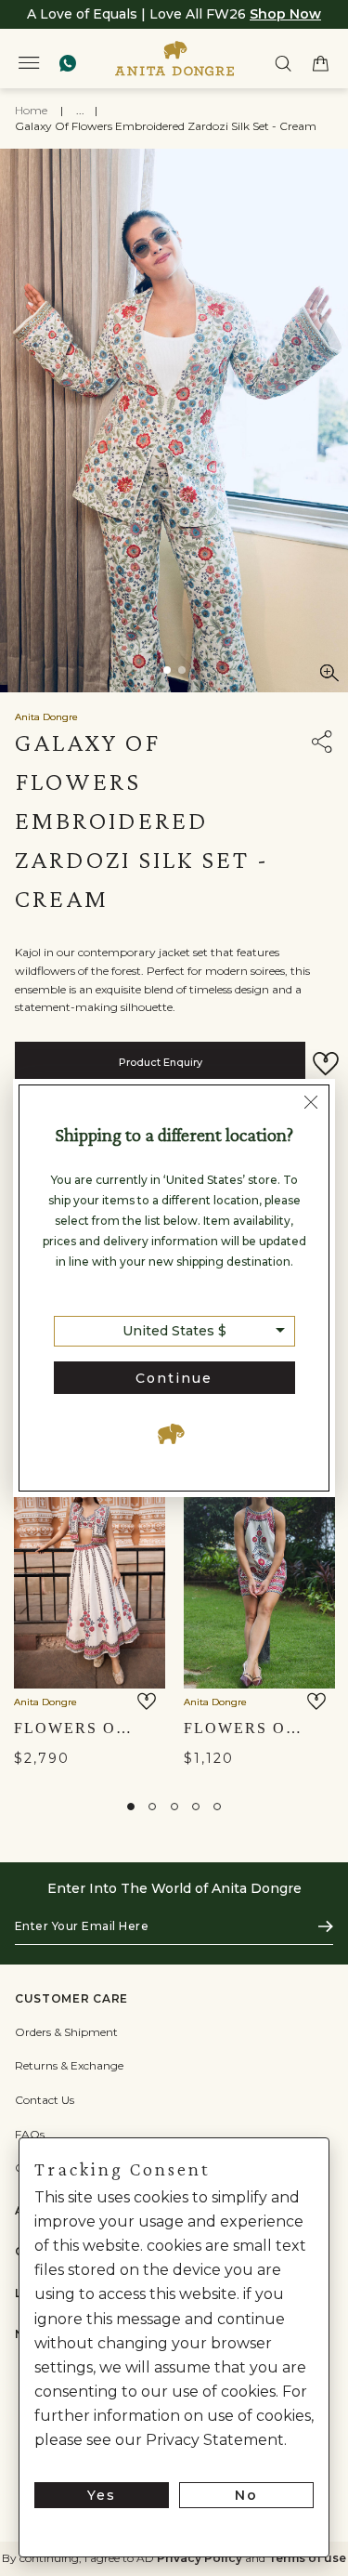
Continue (174, 1378)
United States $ (174, 1331)
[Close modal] (311, 1105)
